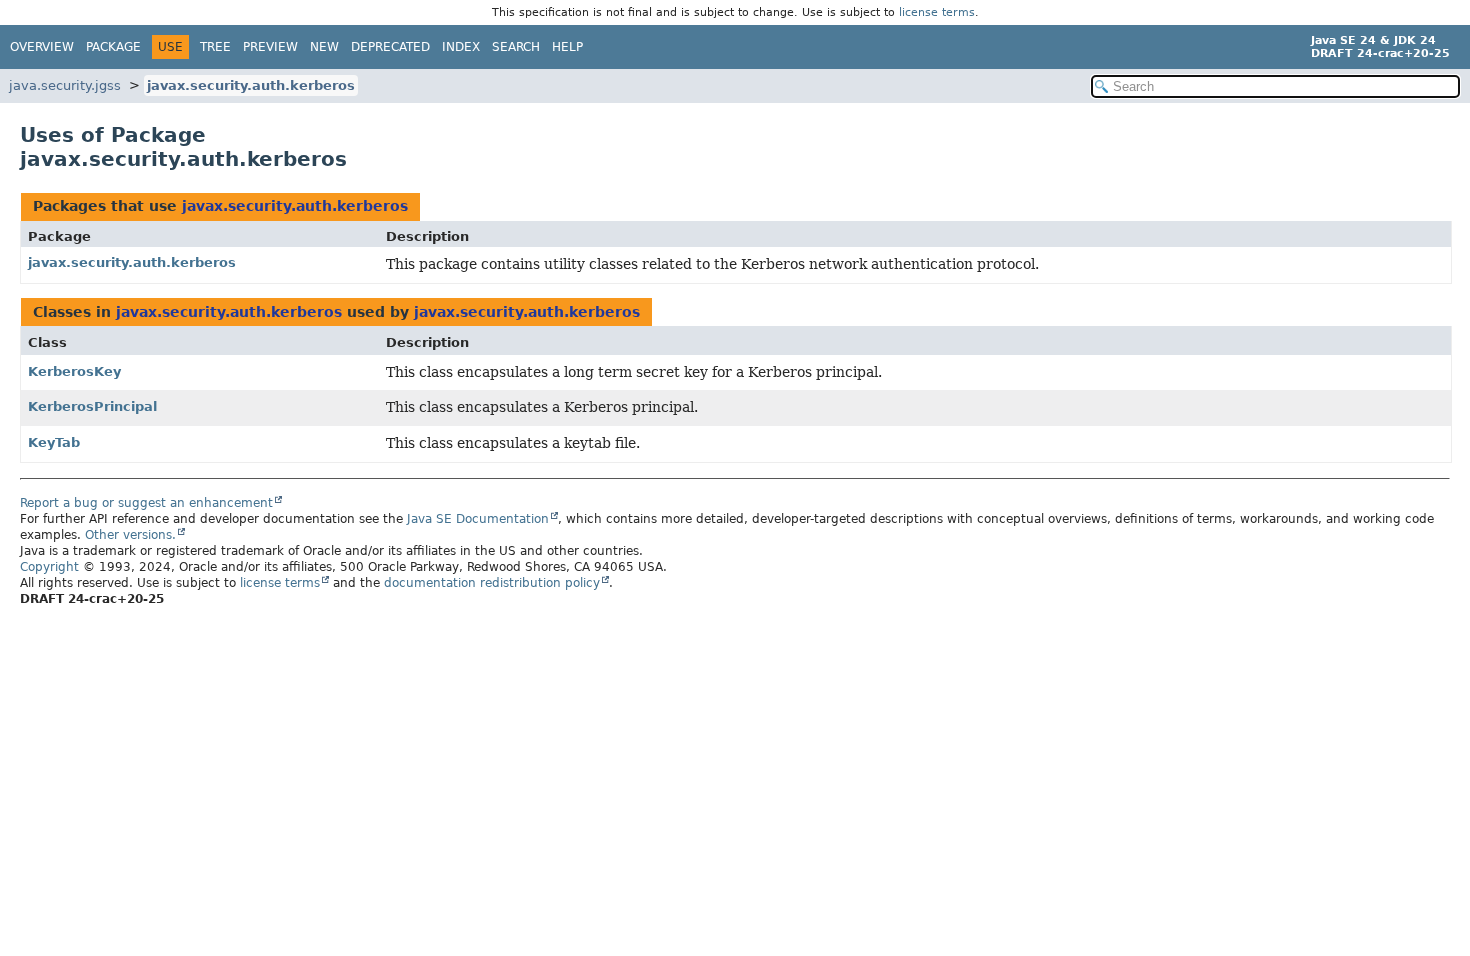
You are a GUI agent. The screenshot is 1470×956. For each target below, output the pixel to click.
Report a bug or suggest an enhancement (146, 503)
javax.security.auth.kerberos (251, 85)
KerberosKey (74, 371)
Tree (215, 47)
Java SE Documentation (478, 519)
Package (113, 47)
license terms (937, 12)
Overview (42, 47)
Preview (270, 47)
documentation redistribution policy (492, 583)
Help (567, 47)
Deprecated (390, 47)
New (324, 47)
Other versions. (130, 535)
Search (516, 47)
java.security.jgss (65, 85)
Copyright (49, 567)
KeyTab (54, 442)
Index (461, 47)
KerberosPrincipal (92, 406)
